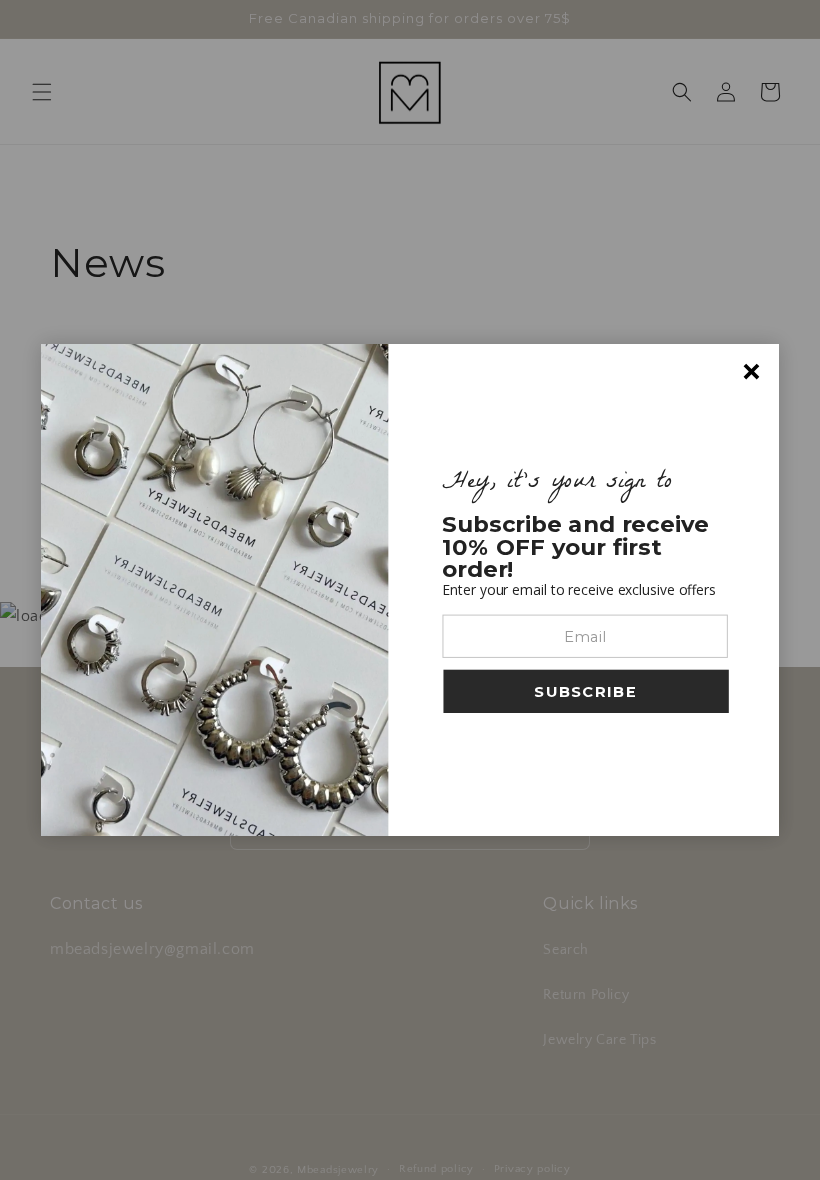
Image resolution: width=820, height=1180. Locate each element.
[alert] (410, 590)
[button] (585, 691)
